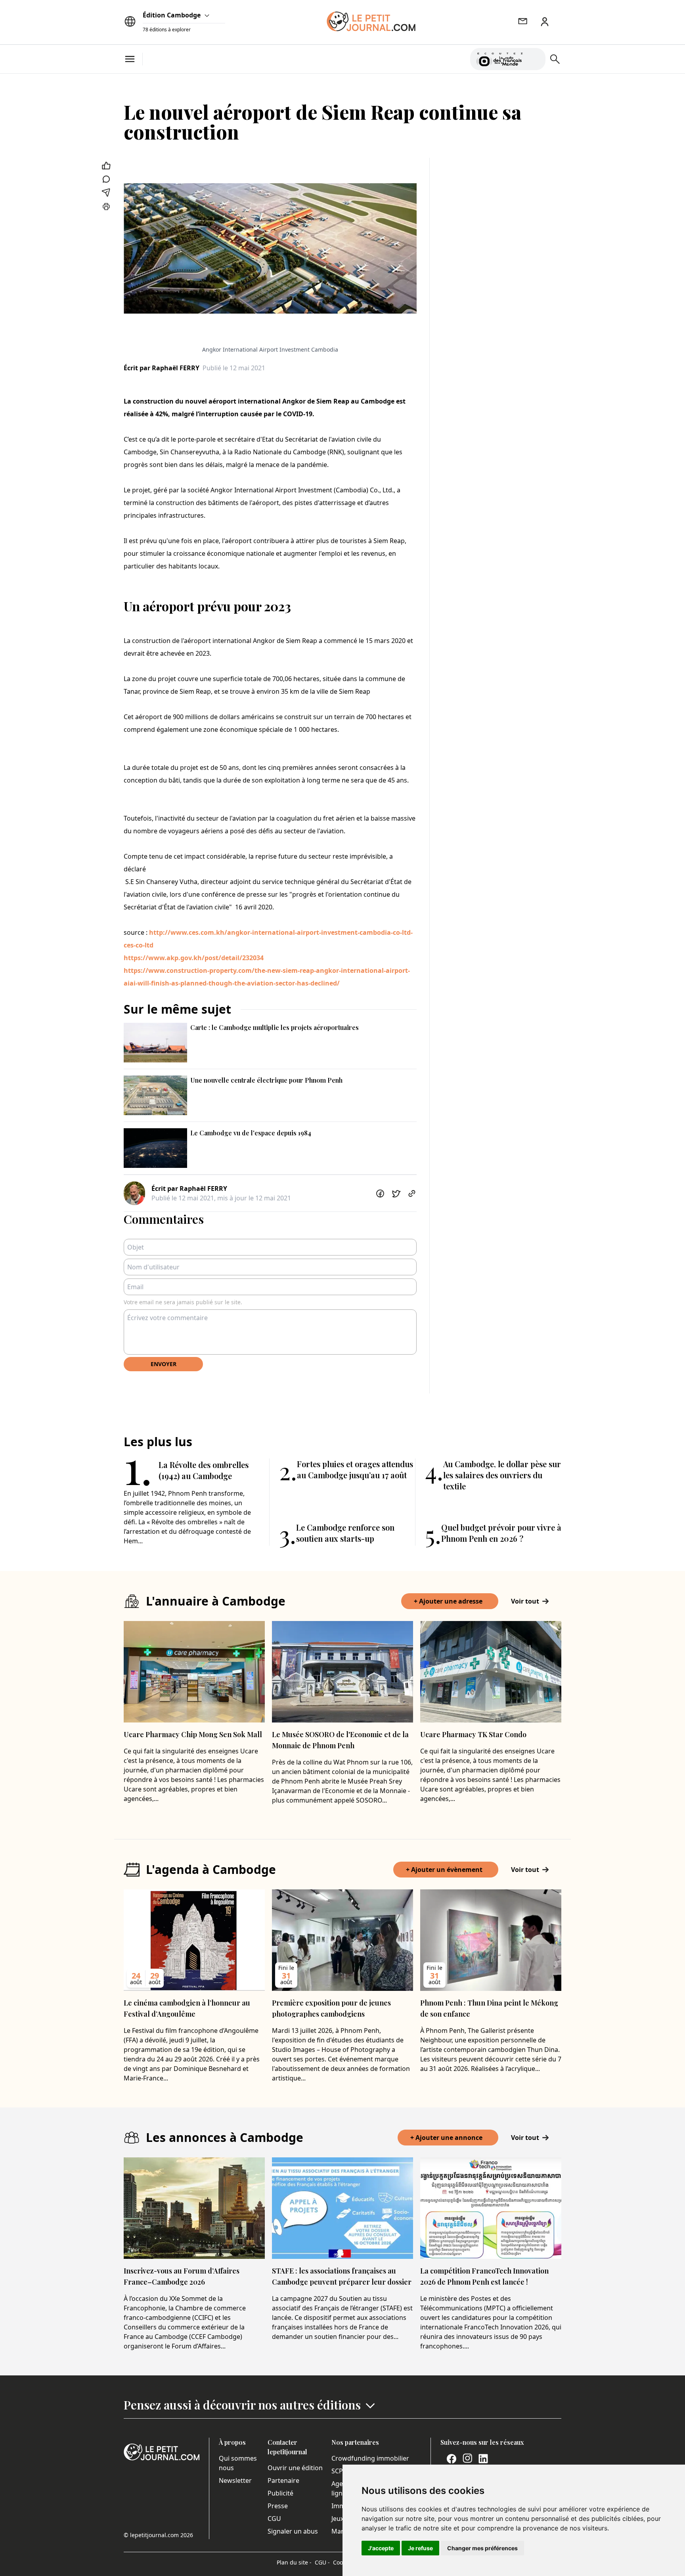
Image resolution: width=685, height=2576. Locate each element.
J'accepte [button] (381, 2548)
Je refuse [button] (420, 2548)
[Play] (535, 59)
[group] (535, 57)
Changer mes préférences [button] (482, 2548)
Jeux (338, 2519)
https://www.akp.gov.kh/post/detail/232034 (194, 958)
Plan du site (294, 2562)
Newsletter (235, 2480)
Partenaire (283, 2480)
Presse (278, 2506)
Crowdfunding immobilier (370, 2458)
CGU (274, 2519)
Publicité (280, 2493)
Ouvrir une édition (295, 2468)
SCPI (338, 2471)
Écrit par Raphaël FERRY (162, 368)
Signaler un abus (293, 2531)
